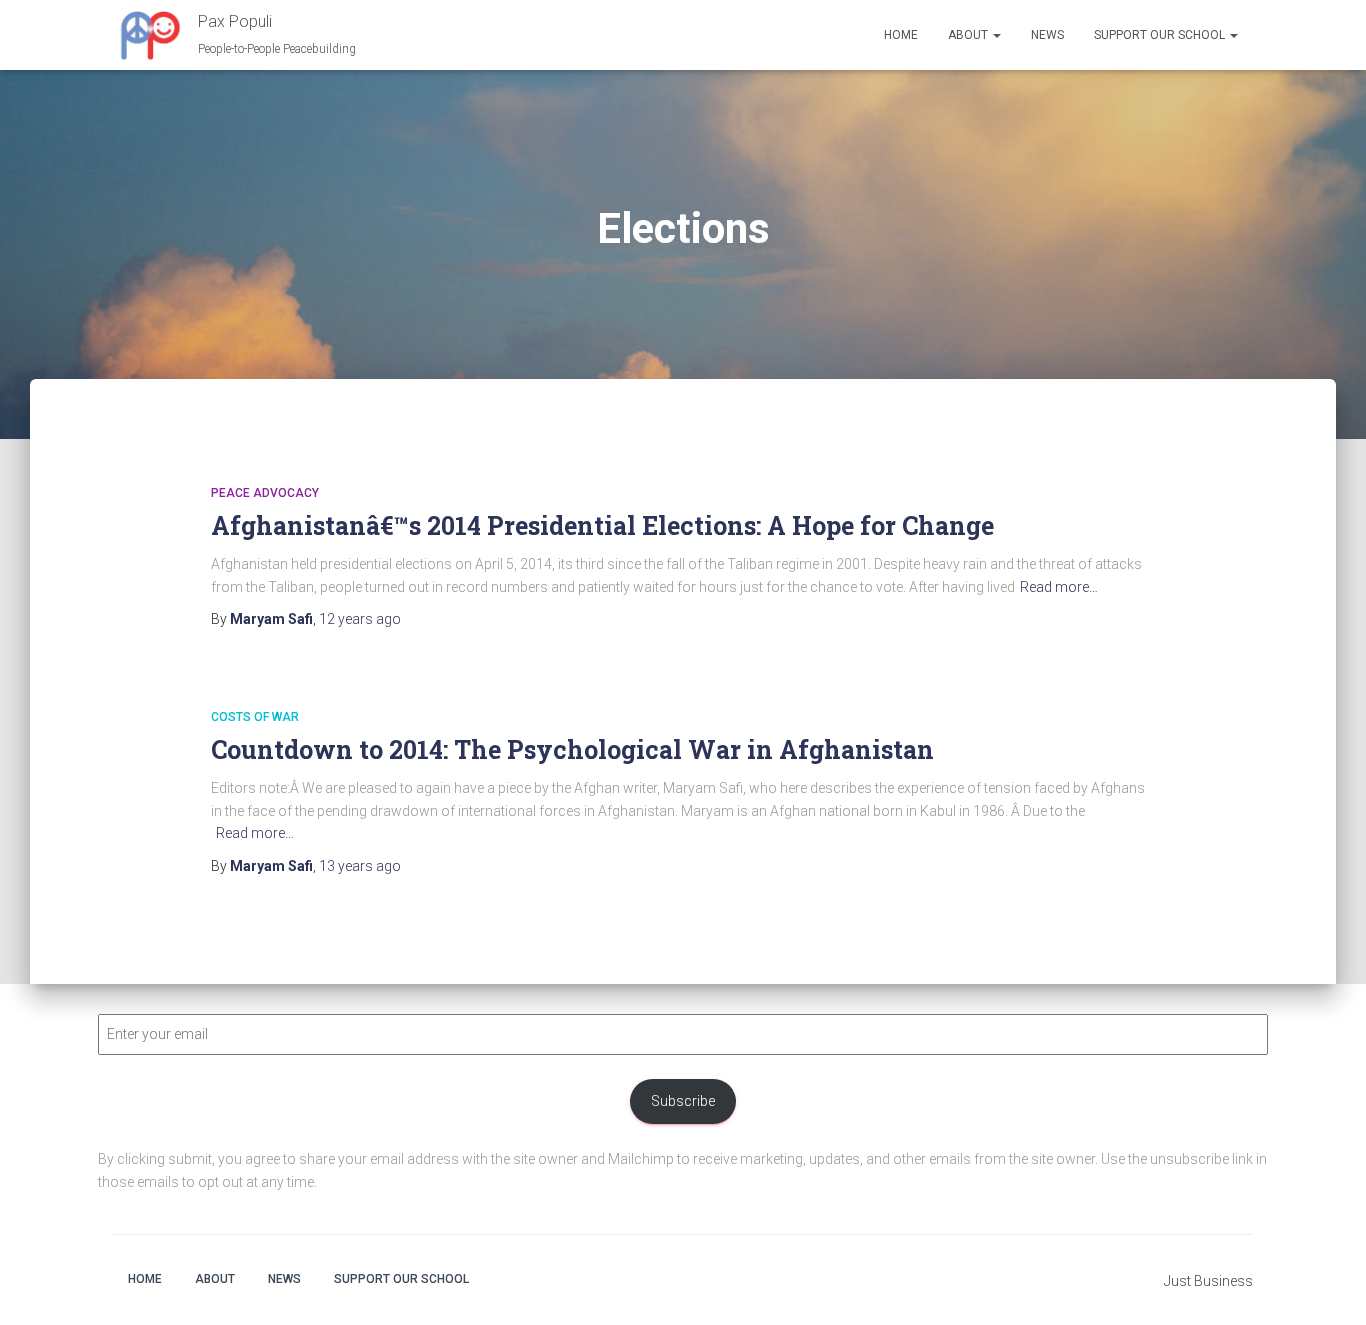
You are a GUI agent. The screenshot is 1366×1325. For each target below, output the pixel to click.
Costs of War (255, 717)
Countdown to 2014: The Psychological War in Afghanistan (572, 749)
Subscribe (683, 1101)
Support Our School (1161, 35)
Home (901, 35)
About (969, 35)
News (1047, 35)
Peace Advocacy (265, 493)
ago (360, 619)
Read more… (1059, 587)
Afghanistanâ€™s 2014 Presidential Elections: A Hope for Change (602, 525)
